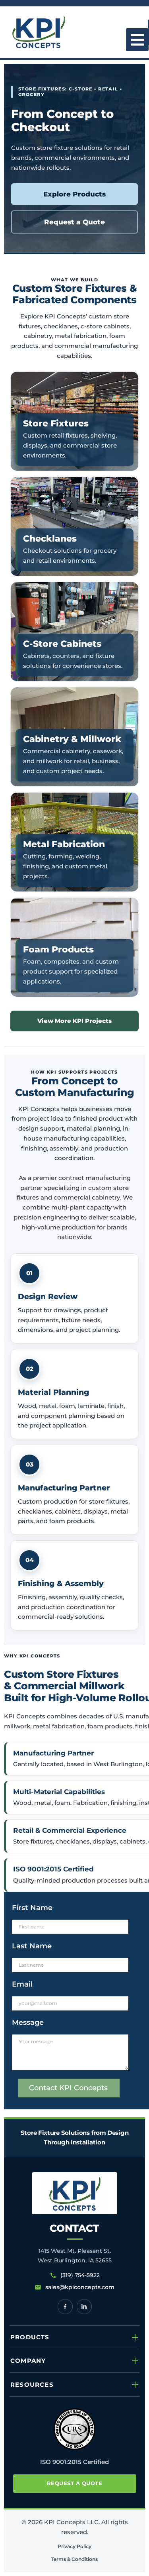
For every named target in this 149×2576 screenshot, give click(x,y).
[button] (137, 40)
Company (28, 2361)
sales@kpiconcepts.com (80, 2287)
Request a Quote (74, 222)
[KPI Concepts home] (74, 2193)
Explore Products (74, 194)
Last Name (32, 1946)
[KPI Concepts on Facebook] (65, 2307)
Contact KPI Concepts (68, 2088)
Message (28, 2022)
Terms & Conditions (74, 2559)
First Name (32, 1908)
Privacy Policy (74, 2546)
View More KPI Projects (74, 1021)
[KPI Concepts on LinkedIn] (84, 2307)
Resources (32, 2385)
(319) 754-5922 (80, 2275)
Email (22, 1984)
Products (30, 2337)
